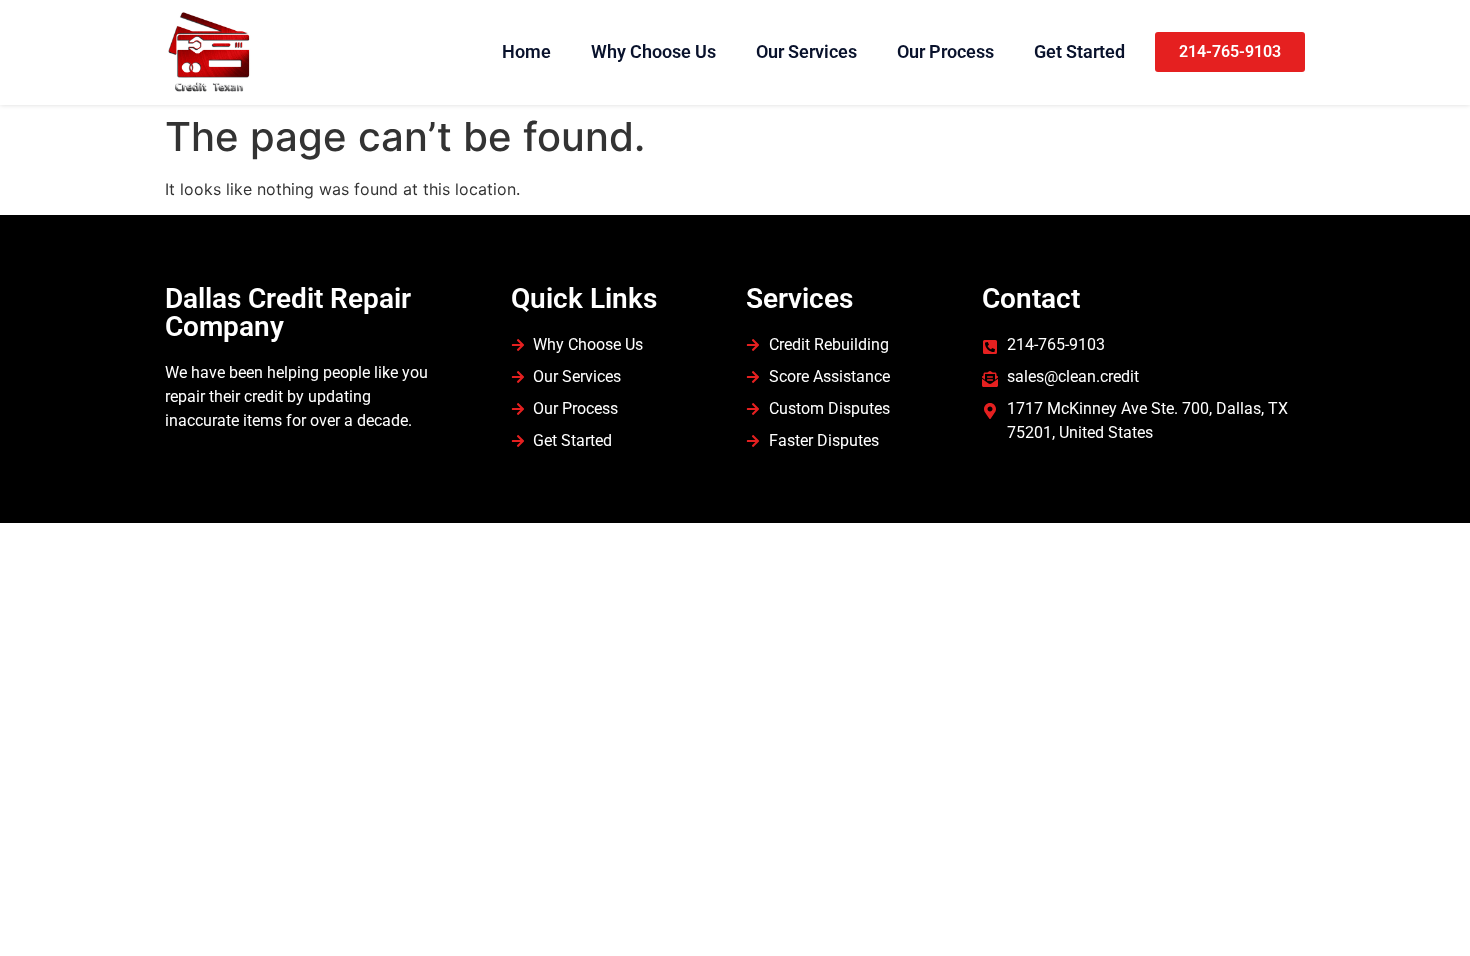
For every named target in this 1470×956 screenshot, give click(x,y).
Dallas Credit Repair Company (288, 312)
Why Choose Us (653, 51)
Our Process (945, 51)
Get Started (1079, 51)
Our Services (806, 51)
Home (526, 51)
